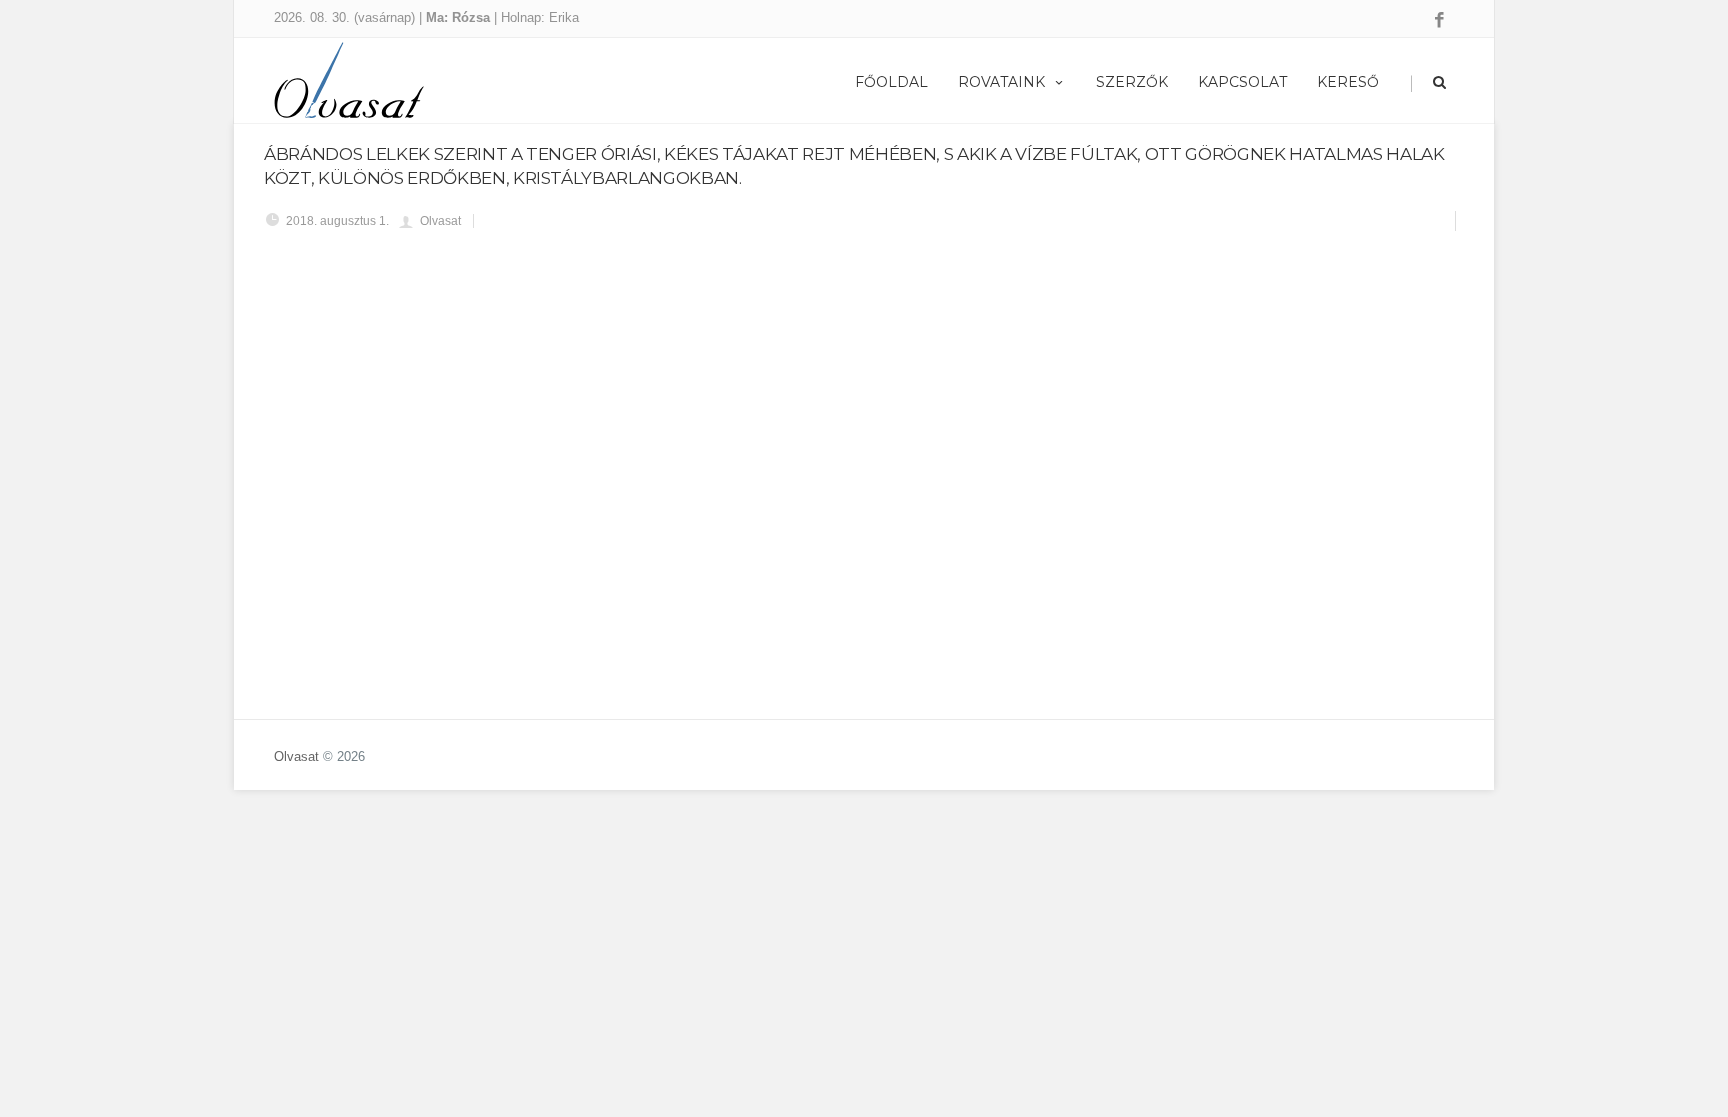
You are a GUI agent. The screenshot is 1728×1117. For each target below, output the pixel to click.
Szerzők (1132, 82)
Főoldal (891, 82)
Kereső (1348, 82)
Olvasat (296, 756)
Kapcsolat (1242, 82)
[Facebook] (1439, 21)
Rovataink (1001, 82)
